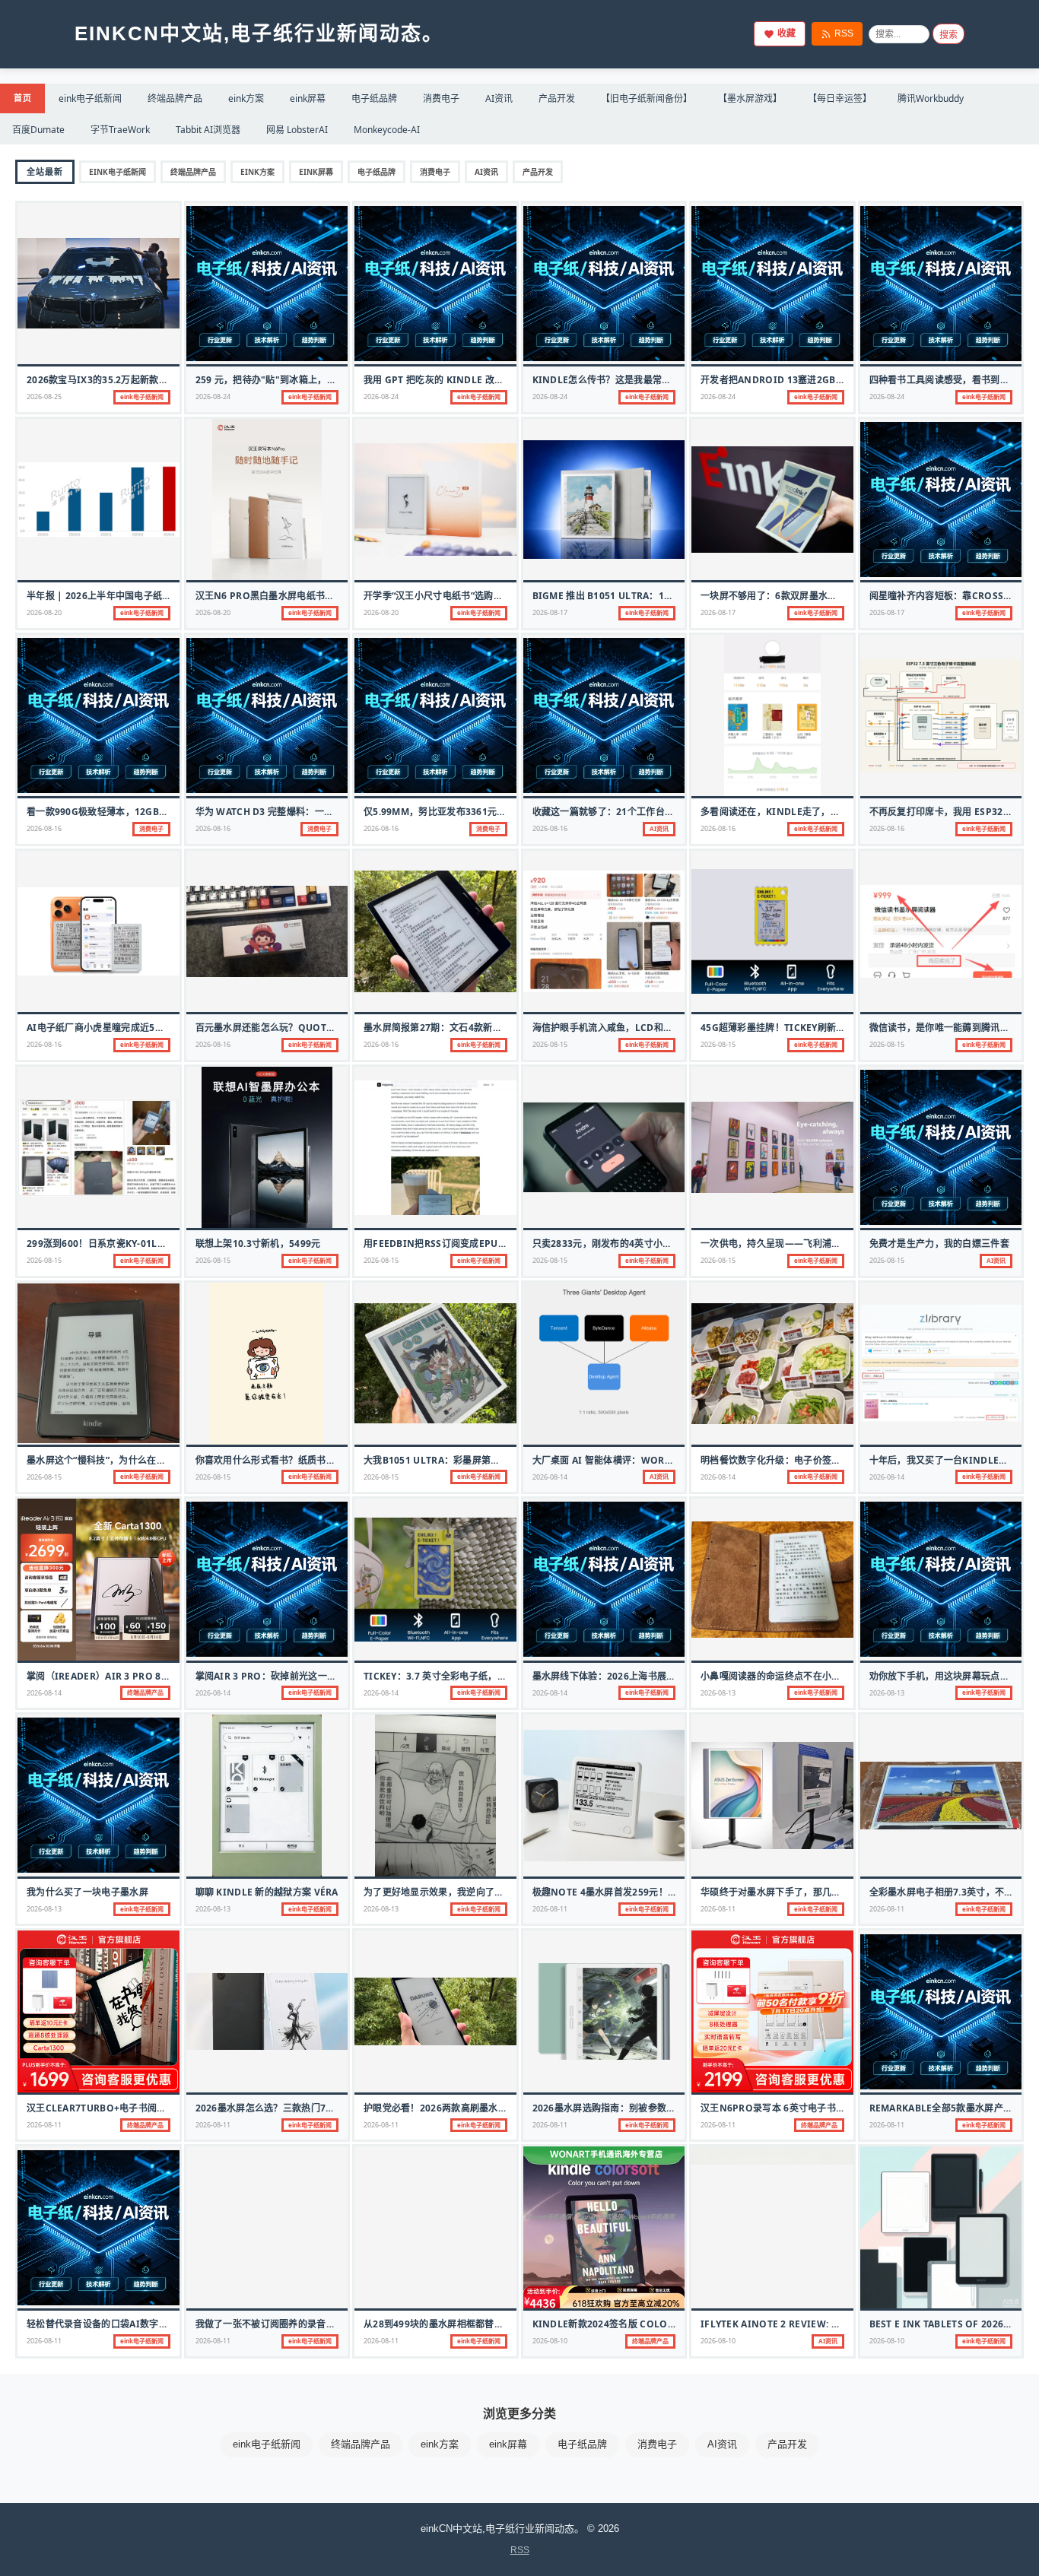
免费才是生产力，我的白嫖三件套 (940, 1244)
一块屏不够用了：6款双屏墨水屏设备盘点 (788, 596)
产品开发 (557, 98)
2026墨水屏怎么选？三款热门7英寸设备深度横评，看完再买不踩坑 (336, 2108)
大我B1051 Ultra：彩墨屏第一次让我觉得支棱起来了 (479, 1460)
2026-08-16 (44, 828)
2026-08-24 (213, 397)
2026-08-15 (550, 1044)
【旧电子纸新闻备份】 (647, 98)
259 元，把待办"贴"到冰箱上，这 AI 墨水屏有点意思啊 (311, 380)
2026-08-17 (550, 612)
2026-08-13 (718, 1693)
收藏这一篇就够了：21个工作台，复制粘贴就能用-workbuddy (669, 812)
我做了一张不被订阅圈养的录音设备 (270, 2324)
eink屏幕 (308, 98)
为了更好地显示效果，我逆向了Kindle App (458, 1892)
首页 (22, 98)
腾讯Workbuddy (931, 98)
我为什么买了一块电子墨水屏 (87, 1892)
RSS (844, 33)
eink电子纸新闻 (90, 98)
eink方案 (246, 98)
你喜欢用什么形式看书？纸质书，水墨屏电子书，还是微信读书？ (331, 1460)
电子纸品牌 (374, 98)
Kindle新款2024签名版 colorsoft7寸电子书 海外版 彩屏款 (667, 2324)
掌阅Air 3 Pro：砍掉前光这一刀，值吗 (280, 1676)
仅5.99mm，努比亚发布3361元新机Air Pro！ (464, 812)
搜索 (948, 35)
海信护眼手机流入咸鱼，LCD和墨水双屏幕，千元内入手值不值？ (668, 1028)
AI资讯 (499, 98)
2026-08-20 (44, 612)
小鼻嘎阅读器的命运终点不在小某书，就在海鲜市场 (808, 1676)
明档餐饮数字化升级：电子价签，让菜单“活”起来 (803, 1460)
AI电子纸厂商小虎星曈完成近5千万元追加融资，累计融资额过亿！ (165, 1028)
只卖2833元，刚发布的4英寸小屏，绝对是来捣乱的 (640, 1244)
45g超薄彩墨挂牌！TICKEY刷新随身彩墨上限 (796, 1028)
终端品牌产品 (175, 98)
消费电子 (441, 98)
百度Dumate (38, 130)
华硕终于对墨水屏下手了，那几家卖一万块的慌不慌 (808, 1892)
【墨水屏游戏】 (750, 98)
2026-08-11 (550, 1909)
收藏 (786, 33)
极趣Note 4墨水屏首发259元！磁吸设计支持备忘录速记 (652, 1892)
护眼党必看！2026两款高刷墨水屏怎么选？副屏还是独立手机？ (496, 2108)
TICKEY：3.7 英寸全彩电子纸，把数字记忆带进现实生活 (482, 1676)
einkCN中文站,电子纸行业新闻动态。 (259, 33)
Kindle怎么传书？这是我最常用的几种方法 (626, 380)
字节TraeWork (120, 130)
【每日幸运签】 (840, 98)
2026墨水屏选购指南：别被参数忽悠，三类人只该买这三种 (656, 2108)
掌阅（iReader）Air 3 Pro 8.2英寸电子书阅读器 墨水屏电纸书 (165, 1676)
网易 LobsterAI (297, 130)
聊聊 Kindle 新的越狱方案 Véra (267, 1892)
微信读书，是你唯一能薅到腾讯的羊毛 (949, 1028)
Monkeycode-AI (387, 130)
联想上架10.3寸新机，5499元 (258, 1244)
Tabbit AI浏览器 (208, 130)
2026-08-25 (44, 397)
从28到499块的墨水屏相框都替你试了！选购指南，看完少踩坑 (494, 2324)
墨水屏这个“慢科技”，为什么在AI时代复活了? (122, 1460)
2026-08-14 (550, 1477)
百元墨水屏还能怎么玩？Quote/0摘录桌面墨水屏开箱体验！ (325, 1028)
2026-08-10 (550, 2341)
